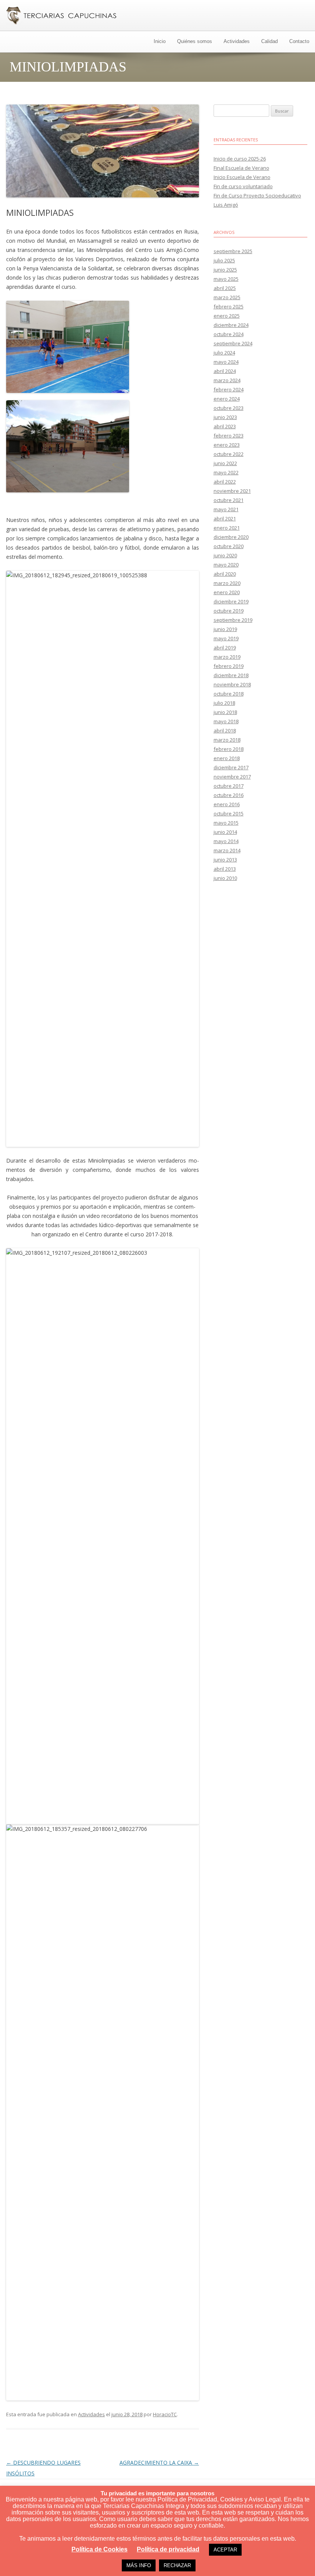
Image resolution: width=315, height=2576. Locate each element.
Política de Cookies (99, 2549)
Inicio (160, 41)
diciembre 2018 (231, 675)
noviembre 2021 (232, 491)
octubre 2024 (229, 334)
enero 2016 (227, 804)
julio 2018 (224, 703)
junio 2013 (225, 860)
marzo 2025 (227, 297)
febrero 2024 (229, 389)
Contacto (299, 41)
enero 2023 (227, 445)
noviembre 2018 (232, 684)
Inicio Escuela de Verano (242, 177)
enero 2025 (227, 316)
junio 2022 (225, 463)
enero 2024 (227, 399)
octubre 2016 (229, 795)
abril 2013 (225, 869)
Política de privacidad (168, 2549)
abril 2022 (225, 482)
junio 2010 (225, 878)
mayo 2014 (226, 841)
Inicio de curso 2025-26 (240, 159)
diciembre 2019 (231, 601)
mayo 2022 (226, 472)
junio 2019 (225, 629)
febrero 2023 (229, 436)
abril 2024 (225, 371)
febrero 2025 (229, 306)
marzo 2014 (227, 850)
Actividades (237, 41)
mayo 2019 (226, 638)
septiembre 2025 (233, 251)
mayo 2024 (226, 362)
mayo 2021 (226, 509)
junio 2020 (225, 555)
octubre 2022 (229, 454)
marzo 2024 (227, 380)
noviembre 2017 (232, 777)
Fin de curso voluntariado (243, 186)
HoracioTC (165, 2414)
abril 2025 (225, 288)
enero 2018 (227, 758)
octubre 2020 (229, 546)
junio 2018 (225, 712)
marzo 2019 (227, 657)
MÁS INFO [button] (139, 2565)
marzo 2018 (227, 740)
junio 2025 (225, 270)
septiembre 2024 (233, 343)
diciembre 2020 (231, 537)
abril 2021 (225, 519)
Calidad (269, 41)
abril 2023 (225, 426)
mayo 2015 (226, 823)
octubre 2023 (229, 408)
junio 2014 (225, 832)
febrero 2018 (229, 749)
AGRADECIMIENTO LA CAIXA (159, 2463)
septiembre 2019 (233, 620)
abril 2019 (225, 648)
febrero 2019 (229, 666)
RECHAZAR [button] (177, 2565)
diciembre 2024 (231, 325)
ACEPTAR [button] (225, 2550)
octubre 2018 (229, 694)
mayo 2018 (226, 721)
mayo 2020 (226, 565)
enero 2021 (227, 528)
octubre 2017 (229, 786)
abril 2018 (225, 731)
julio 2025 (224, 260)
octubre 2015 (229, 813)
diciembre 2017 (231, 767)
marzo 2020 (227, 583)
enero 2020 (227, 592)
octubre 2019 (229, 611)
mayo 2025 (226, 279)
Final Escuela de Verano (241, 168)
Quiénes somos (195, 41)
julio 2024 (224, 353)
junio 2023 (225, 417)
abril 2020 (225, 574)
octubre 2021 (229, 500)
